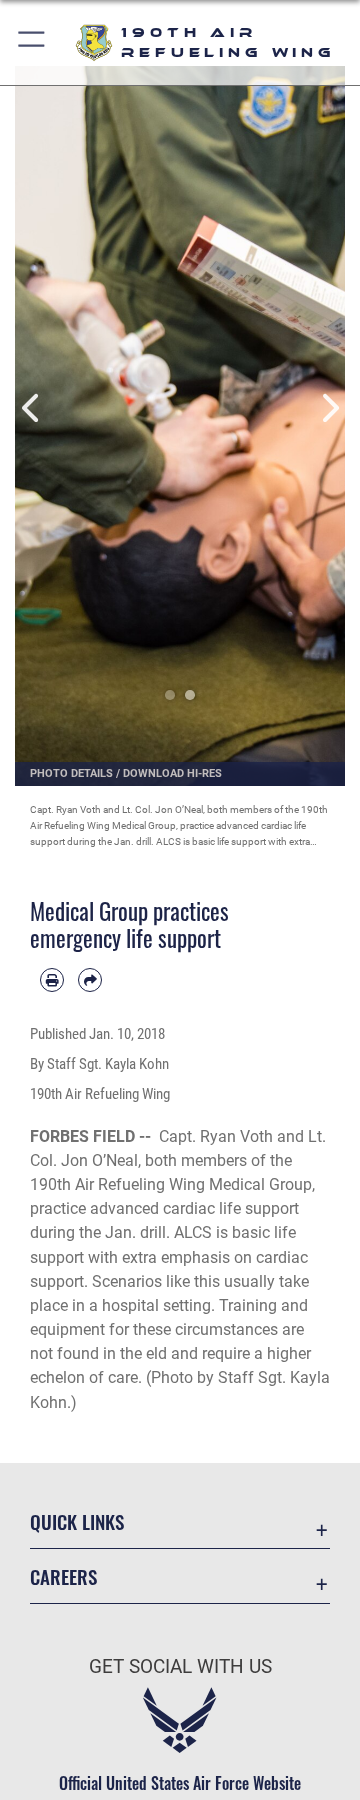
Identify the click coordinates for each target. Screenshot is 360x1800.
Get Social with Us (180, 1666)
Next (328, 408)
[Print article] (52, 980)
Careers (63, 1576)
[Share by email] (90, 980)
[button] (32, 42)
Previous (31, 408)
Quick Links (77, 1521)
